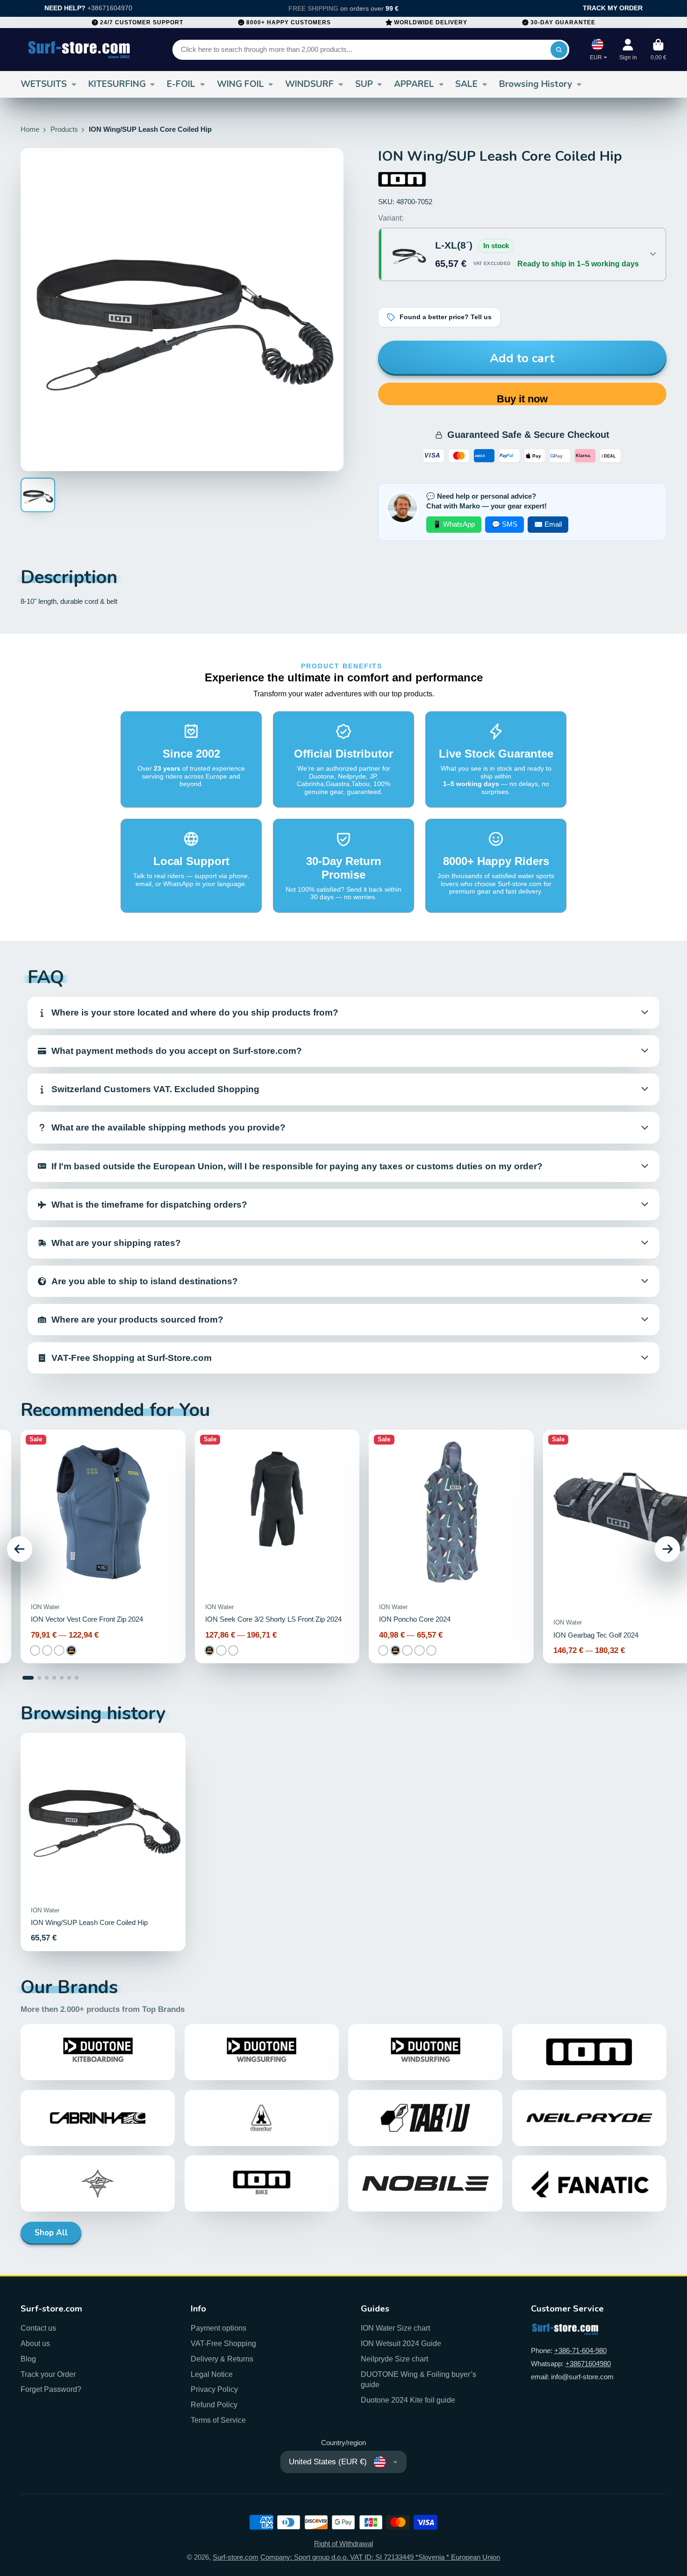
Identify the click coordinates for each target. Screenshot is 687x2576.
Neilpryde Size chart (394, 2359)
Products (64, 129)
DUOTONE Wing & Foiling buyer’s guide (419, 2379)
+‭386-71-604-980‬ (580, 2351)
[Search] (559, 50)
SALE (466, 84)
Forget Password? (51, 2389)
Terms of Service (218, 2420)
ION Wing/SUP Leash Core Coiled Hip (103, 1842)
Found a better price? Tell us (446, 317)
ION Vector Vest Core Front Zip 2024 (103, 1546)
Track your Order (48, 2374)
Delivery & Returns (222, 2359)
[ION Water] (402, 179)
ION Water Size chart (395, 2328)
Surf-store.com (236, 2557)
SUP (364, 84)
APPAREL (414, 84)
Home (30, 129)
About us (35, 2343)
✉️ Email (548, 524)
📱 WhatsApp (454, 524)
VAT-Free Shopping (223, 2343)
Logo (79, 50)
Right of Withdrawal (343, 2544)
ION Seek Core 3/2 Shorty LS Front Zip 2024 (277, 1546)
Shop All (51, 2233)
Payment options (218, 2328)
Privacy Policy (214, 2389)
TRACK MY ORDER (613, 8)
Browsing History (536, 84)
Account (628, 50)
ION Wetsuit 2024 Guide (401, 2343)
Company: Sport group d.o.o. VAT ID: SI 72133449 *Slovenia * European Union (380, 2557)
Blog (28, 2359)
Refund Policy (214, 2404)
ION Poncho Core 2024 (451, 1546)
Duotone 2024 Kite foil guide (408, 2400)
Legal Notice (212, 2374)
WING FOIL (240, 84)
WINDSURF (309, 84)
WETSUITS (44, 84)
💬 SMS (505, 524)
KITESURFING (117, 84)
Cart (658, 50)
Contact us (38, 2328)
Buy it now (522, 399)
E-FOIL (181, 84)
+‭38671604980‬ (588, 2364)
